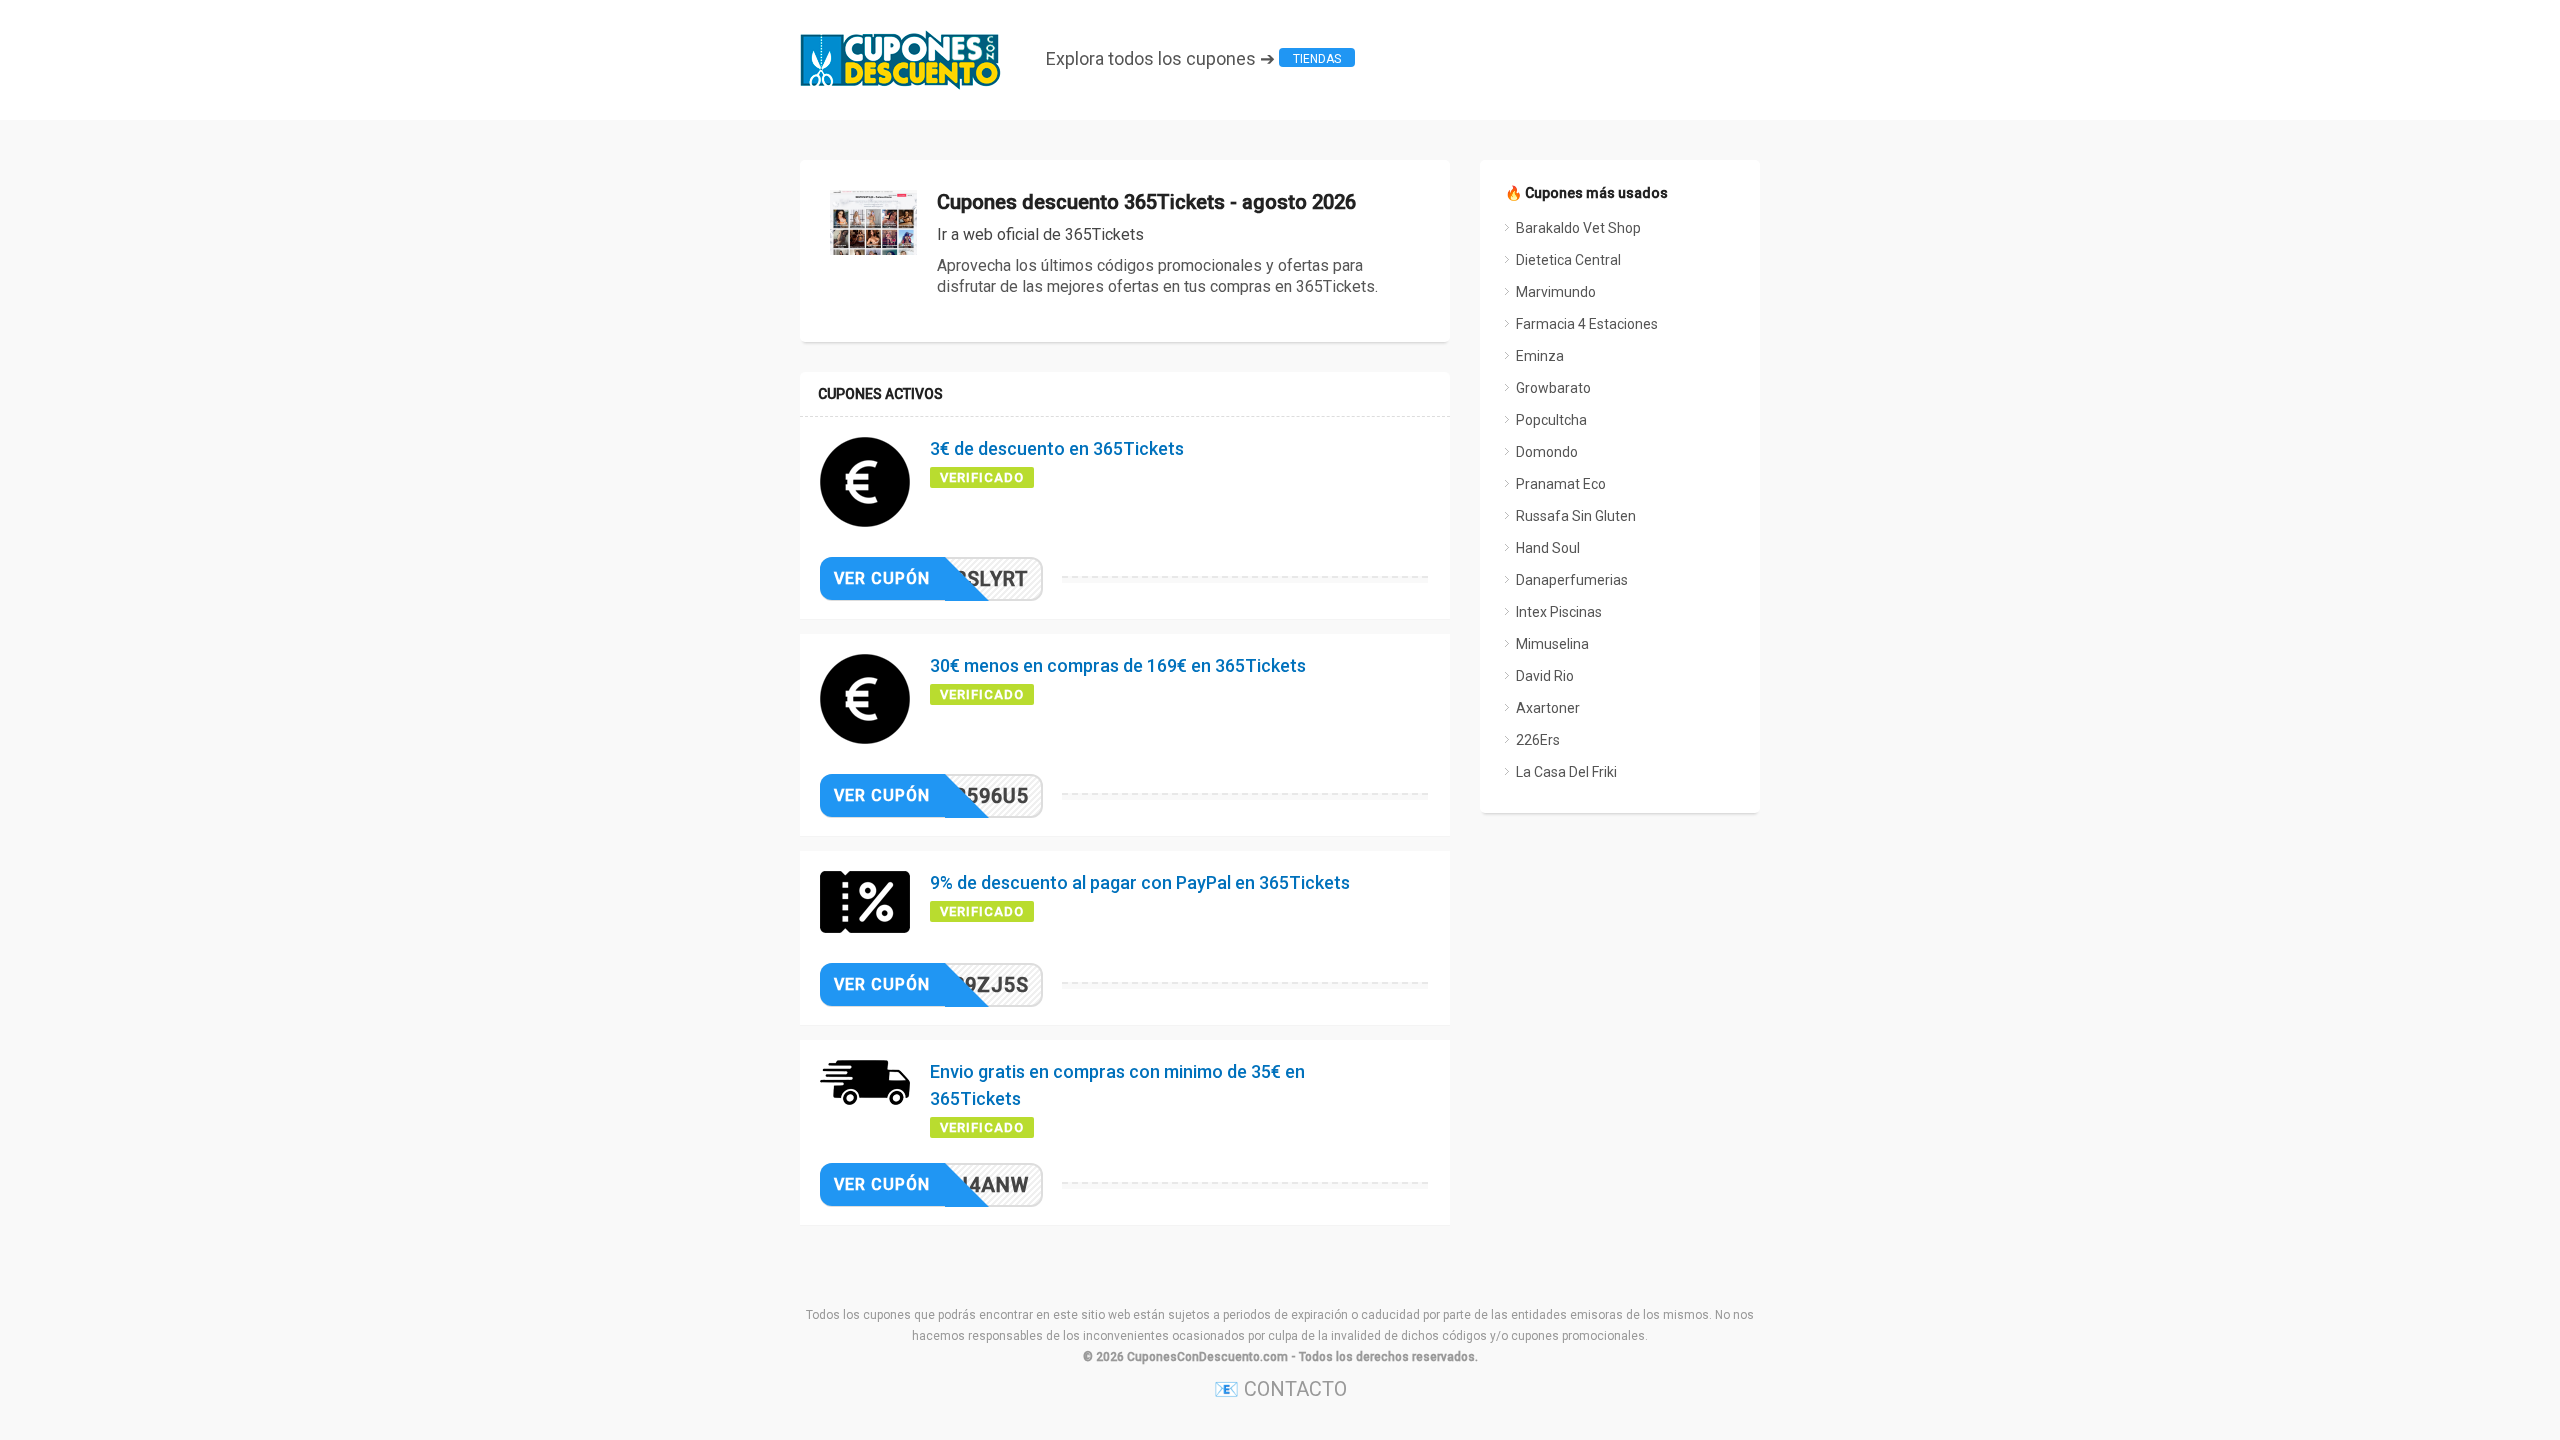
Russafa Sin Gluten (1576, 516)
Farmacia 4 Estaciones (1587, 324)
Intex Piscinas (1559, 612)
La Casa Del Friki (1566, 772)
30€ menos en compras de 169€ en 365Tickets (1118, 665)
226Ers (1538, 740)
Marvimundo (1556, 292)
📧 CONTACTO (1280, 1389)
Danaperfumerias (1572, 580)
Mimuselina (1552, 644)
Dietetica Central (1568, 260)
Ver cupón (882, 578)
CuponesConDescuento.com (1207, 1357)
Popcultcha (1551, 420)
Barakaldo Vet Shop (1578, 228)
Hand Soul (1548, 548)
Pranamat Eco (1561, 484)
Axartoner (1548, 708)
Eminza (1540, 356)
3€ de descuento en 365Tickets (1057, 448)
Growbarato (1553, 388)
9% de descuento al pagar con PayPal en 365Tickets (1140, 882)
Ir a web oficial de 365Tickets (1040, 234)
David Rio (1545, 676)
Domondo (1547, 452)
